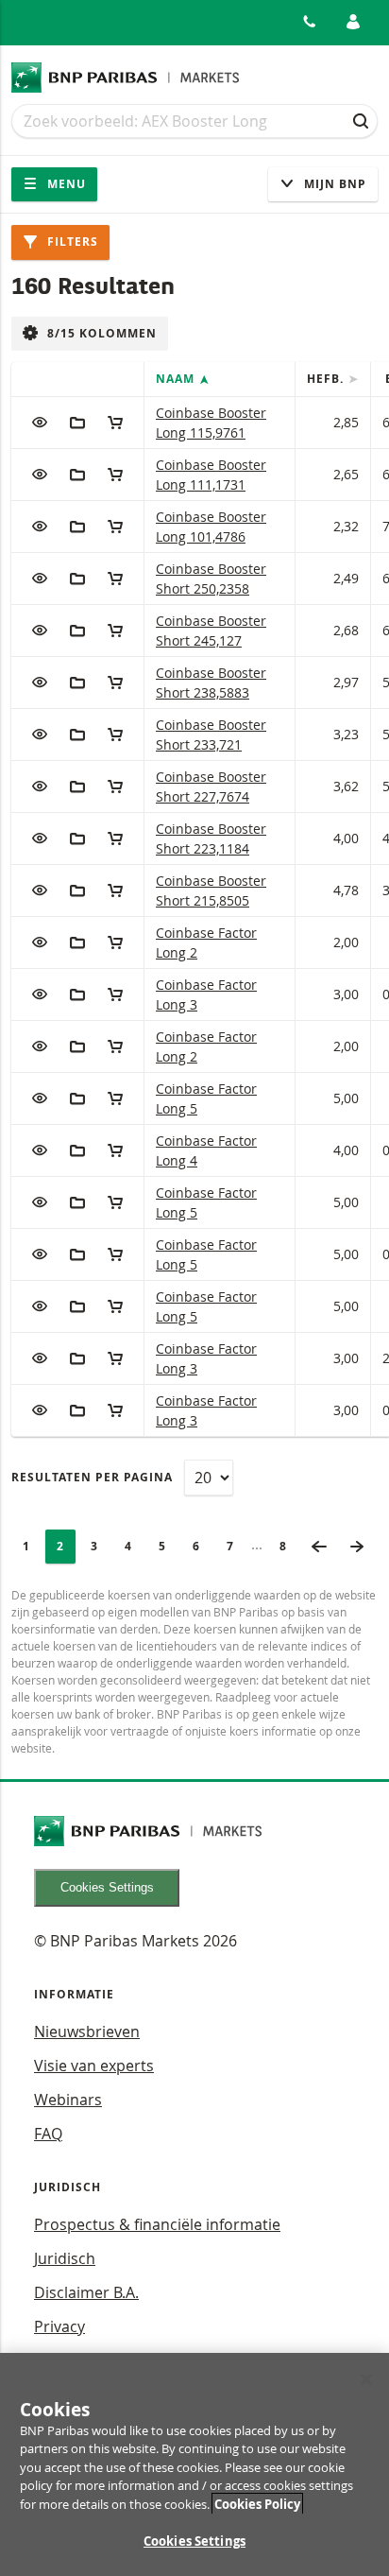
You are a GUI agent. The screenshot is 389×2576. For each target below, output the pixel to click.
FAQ (48, 2134)
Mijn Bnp (333, 184)
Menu (65, 184)
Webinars (68, 2100)
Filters (71, 242)
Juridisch (65, 2258)
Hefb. (327, 379)
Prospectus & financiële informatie (157, 2224)
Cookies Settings (107, 1887)
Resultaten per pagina (92, 1477)
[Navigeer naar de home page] (126, 78)
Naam (177, 379)
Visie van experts (94, 2066)
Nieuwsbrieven (87, 2031)
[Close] (366, 2379)
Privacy (59, 2326)
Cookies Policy (257, 2504)
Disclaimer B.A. (86, 2292)
